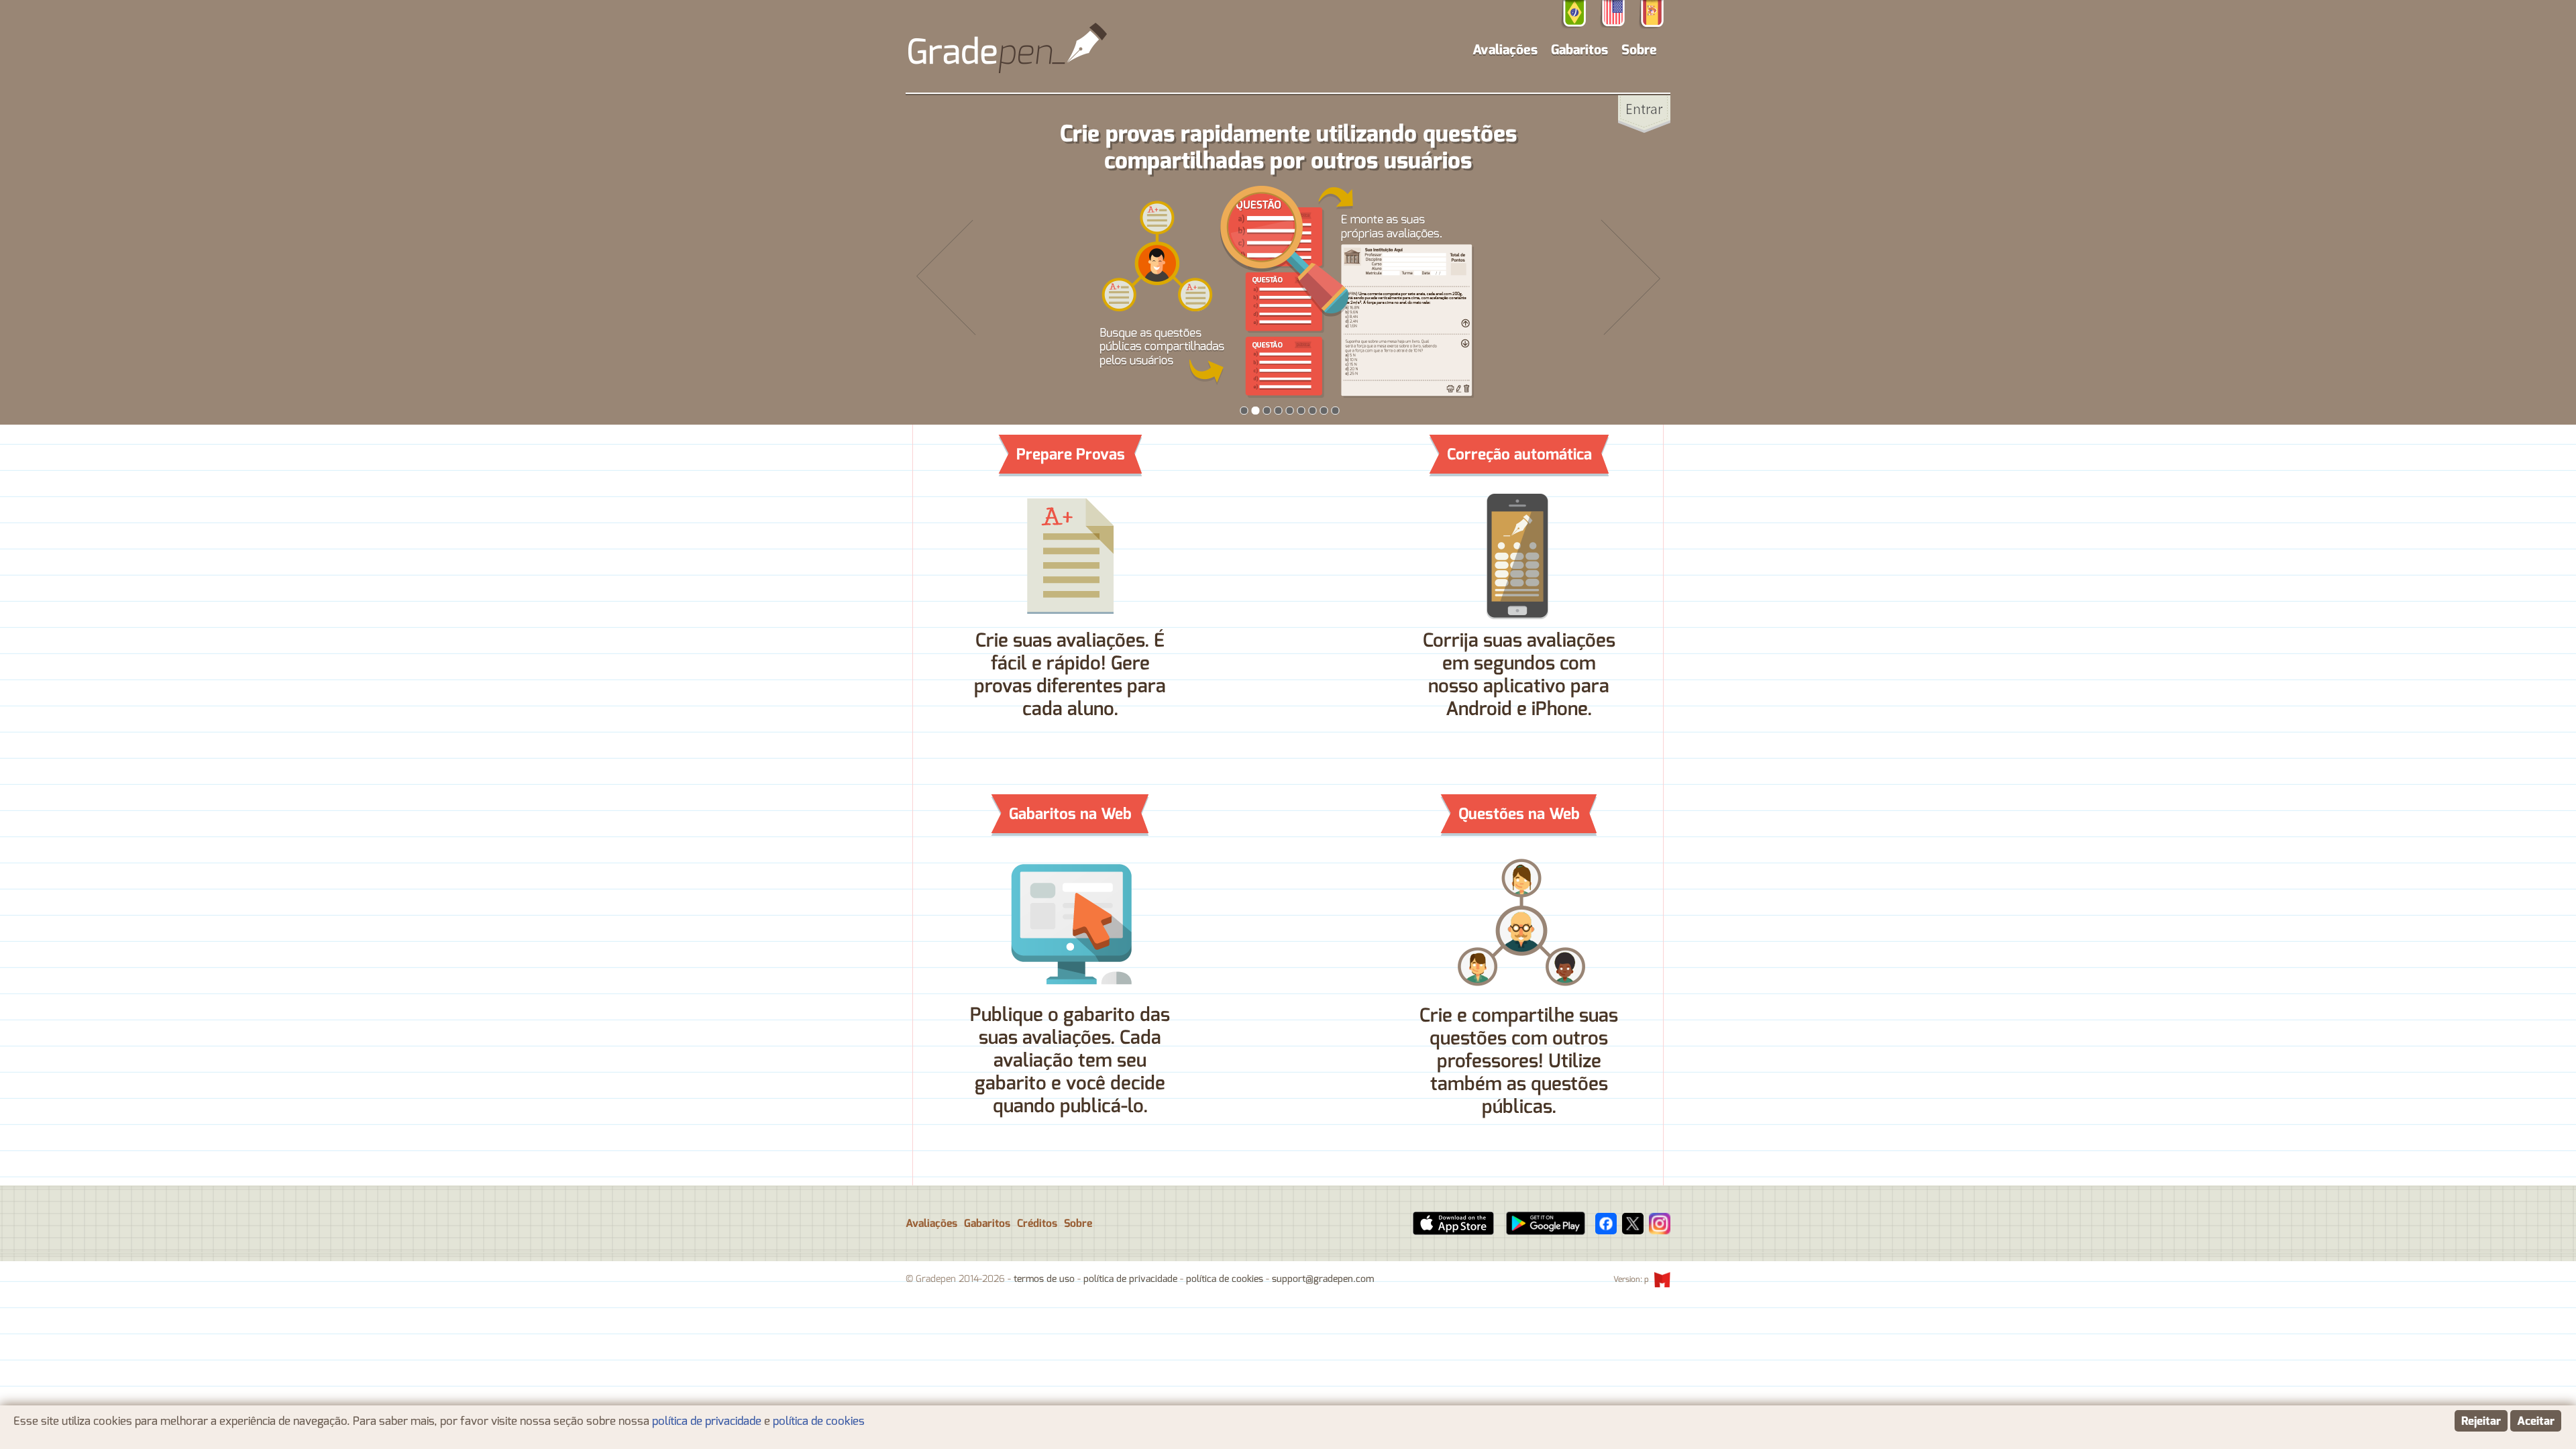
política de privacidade (1130, 1279)
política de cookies (1225, 1279)
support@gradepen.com (1323, 1279)
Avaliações (931, 1224)
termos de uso (1044, 1279)
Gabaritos (1579, 50)
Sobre (1639, 50)
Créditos (1037, 1224)
